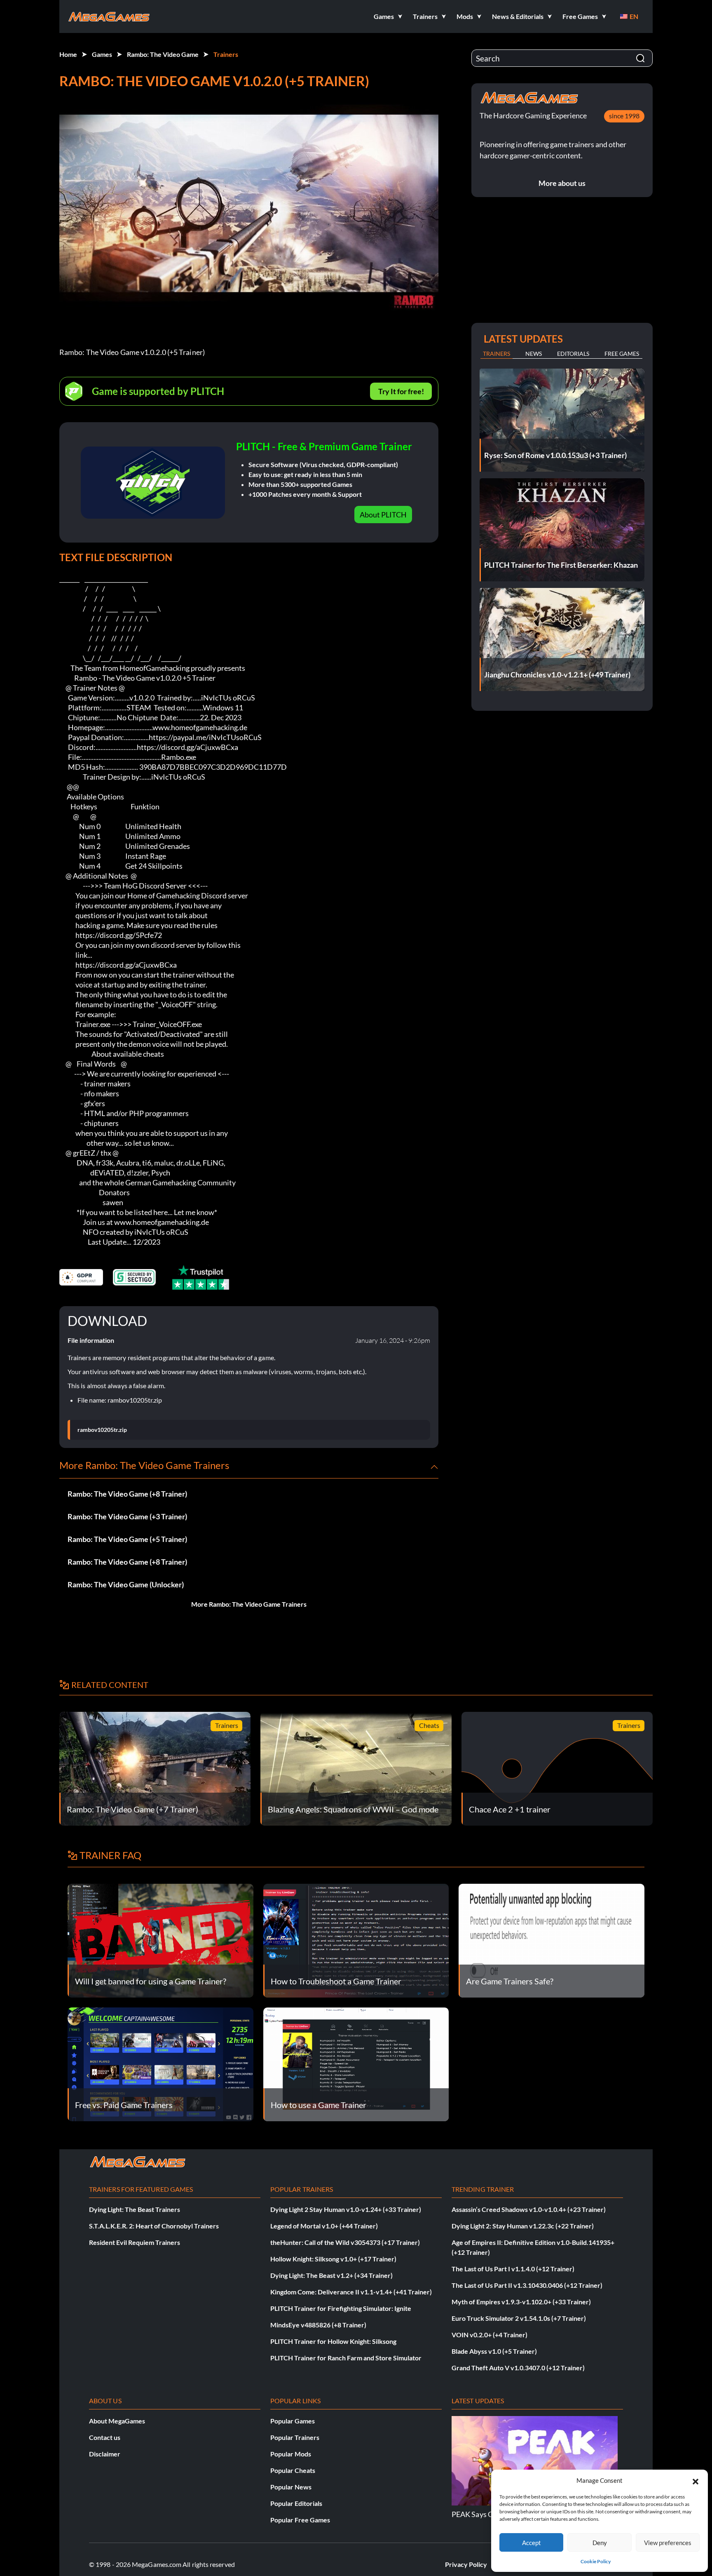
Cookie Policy (596, 2561)
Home (68, 54)
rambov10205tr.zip (102, 1430)
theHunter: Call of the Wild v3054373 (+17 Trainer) (345, 2242)
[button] (696, 2480)
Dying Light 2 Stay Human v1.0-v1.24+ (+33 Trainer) (346, 2209)
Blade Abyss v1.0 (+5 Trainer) (494, 2351)
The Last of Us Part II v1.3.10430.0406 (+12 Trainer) (527, 2285)
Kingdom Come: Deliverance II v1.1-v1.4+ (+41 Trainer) (351, 2292)
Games (102, 54)
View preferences (668, 2543)
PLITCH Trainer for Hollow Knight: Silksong (333, 2341)
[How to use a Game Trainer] (356, 2063)
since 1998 (624, 116)
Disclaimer (105, 2454)
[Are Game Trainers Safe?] (552, 1940)
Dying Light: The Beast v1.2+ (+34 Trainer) (331, 2275)
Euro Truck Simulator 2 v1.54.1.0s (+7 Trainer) (519, 2318)
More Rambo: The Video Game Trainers (249, 1604)
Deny (600, 2543)
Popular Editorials (296, 2503)
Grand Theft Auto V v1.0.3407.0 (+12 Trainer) (518, 2368)
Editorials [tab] (573, 354)
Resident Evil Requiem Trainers (135, 2242)
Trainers (226, 54)
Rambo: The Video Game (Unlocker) (126, 1584)
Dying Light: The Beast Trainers (135, 2209)
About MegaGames (117, 2421)
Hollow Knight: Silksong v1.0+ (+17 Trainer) (333, 2259)
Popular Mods (291, 2454)
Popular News (291, 2487)
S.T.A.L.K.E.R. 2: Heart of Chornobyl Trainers (154, 2226)
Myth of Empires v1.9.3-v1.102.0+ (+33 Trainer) (521, 2302)
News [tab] (534, 354)
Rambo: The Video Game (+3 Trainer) (127, 1516)
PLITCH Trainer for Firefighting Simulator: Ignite (341, 2308)
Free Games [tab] (622, 354)
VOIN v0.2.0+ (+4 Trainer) (489, 2335)
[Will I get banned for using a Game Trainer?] (160, 1940)
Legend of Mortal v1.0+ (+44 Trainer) (324, 2226)
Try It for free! (401, 391)
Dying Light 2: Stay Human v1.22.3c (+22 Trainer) (523, 2226)
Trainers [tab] (497, 354)
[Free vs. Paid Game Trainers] (160, 2063)
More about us (562, 183)
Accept (532, 2543)
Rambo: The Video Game (163, 54)
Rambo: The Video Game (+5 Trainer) (127, 1539)
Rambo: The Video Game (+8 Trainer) (127, 1494)
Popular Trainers (295, 2437)
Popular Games (293, 2421)
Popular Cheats (293, 2470)
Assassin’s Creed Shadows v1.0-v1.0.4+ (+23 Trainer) (529, 2209)
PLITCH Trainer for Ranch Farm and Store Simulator (346, 2358)
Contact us (105, 2437)
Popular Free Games (300, 2520)
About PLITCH (383, 515)
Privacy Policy (466, 2564)
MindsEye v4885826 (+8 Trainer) (318, 2325)
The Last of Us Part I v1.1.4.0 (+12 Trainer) (513, 2269)
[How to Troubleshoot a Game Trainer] (356, 1940)
